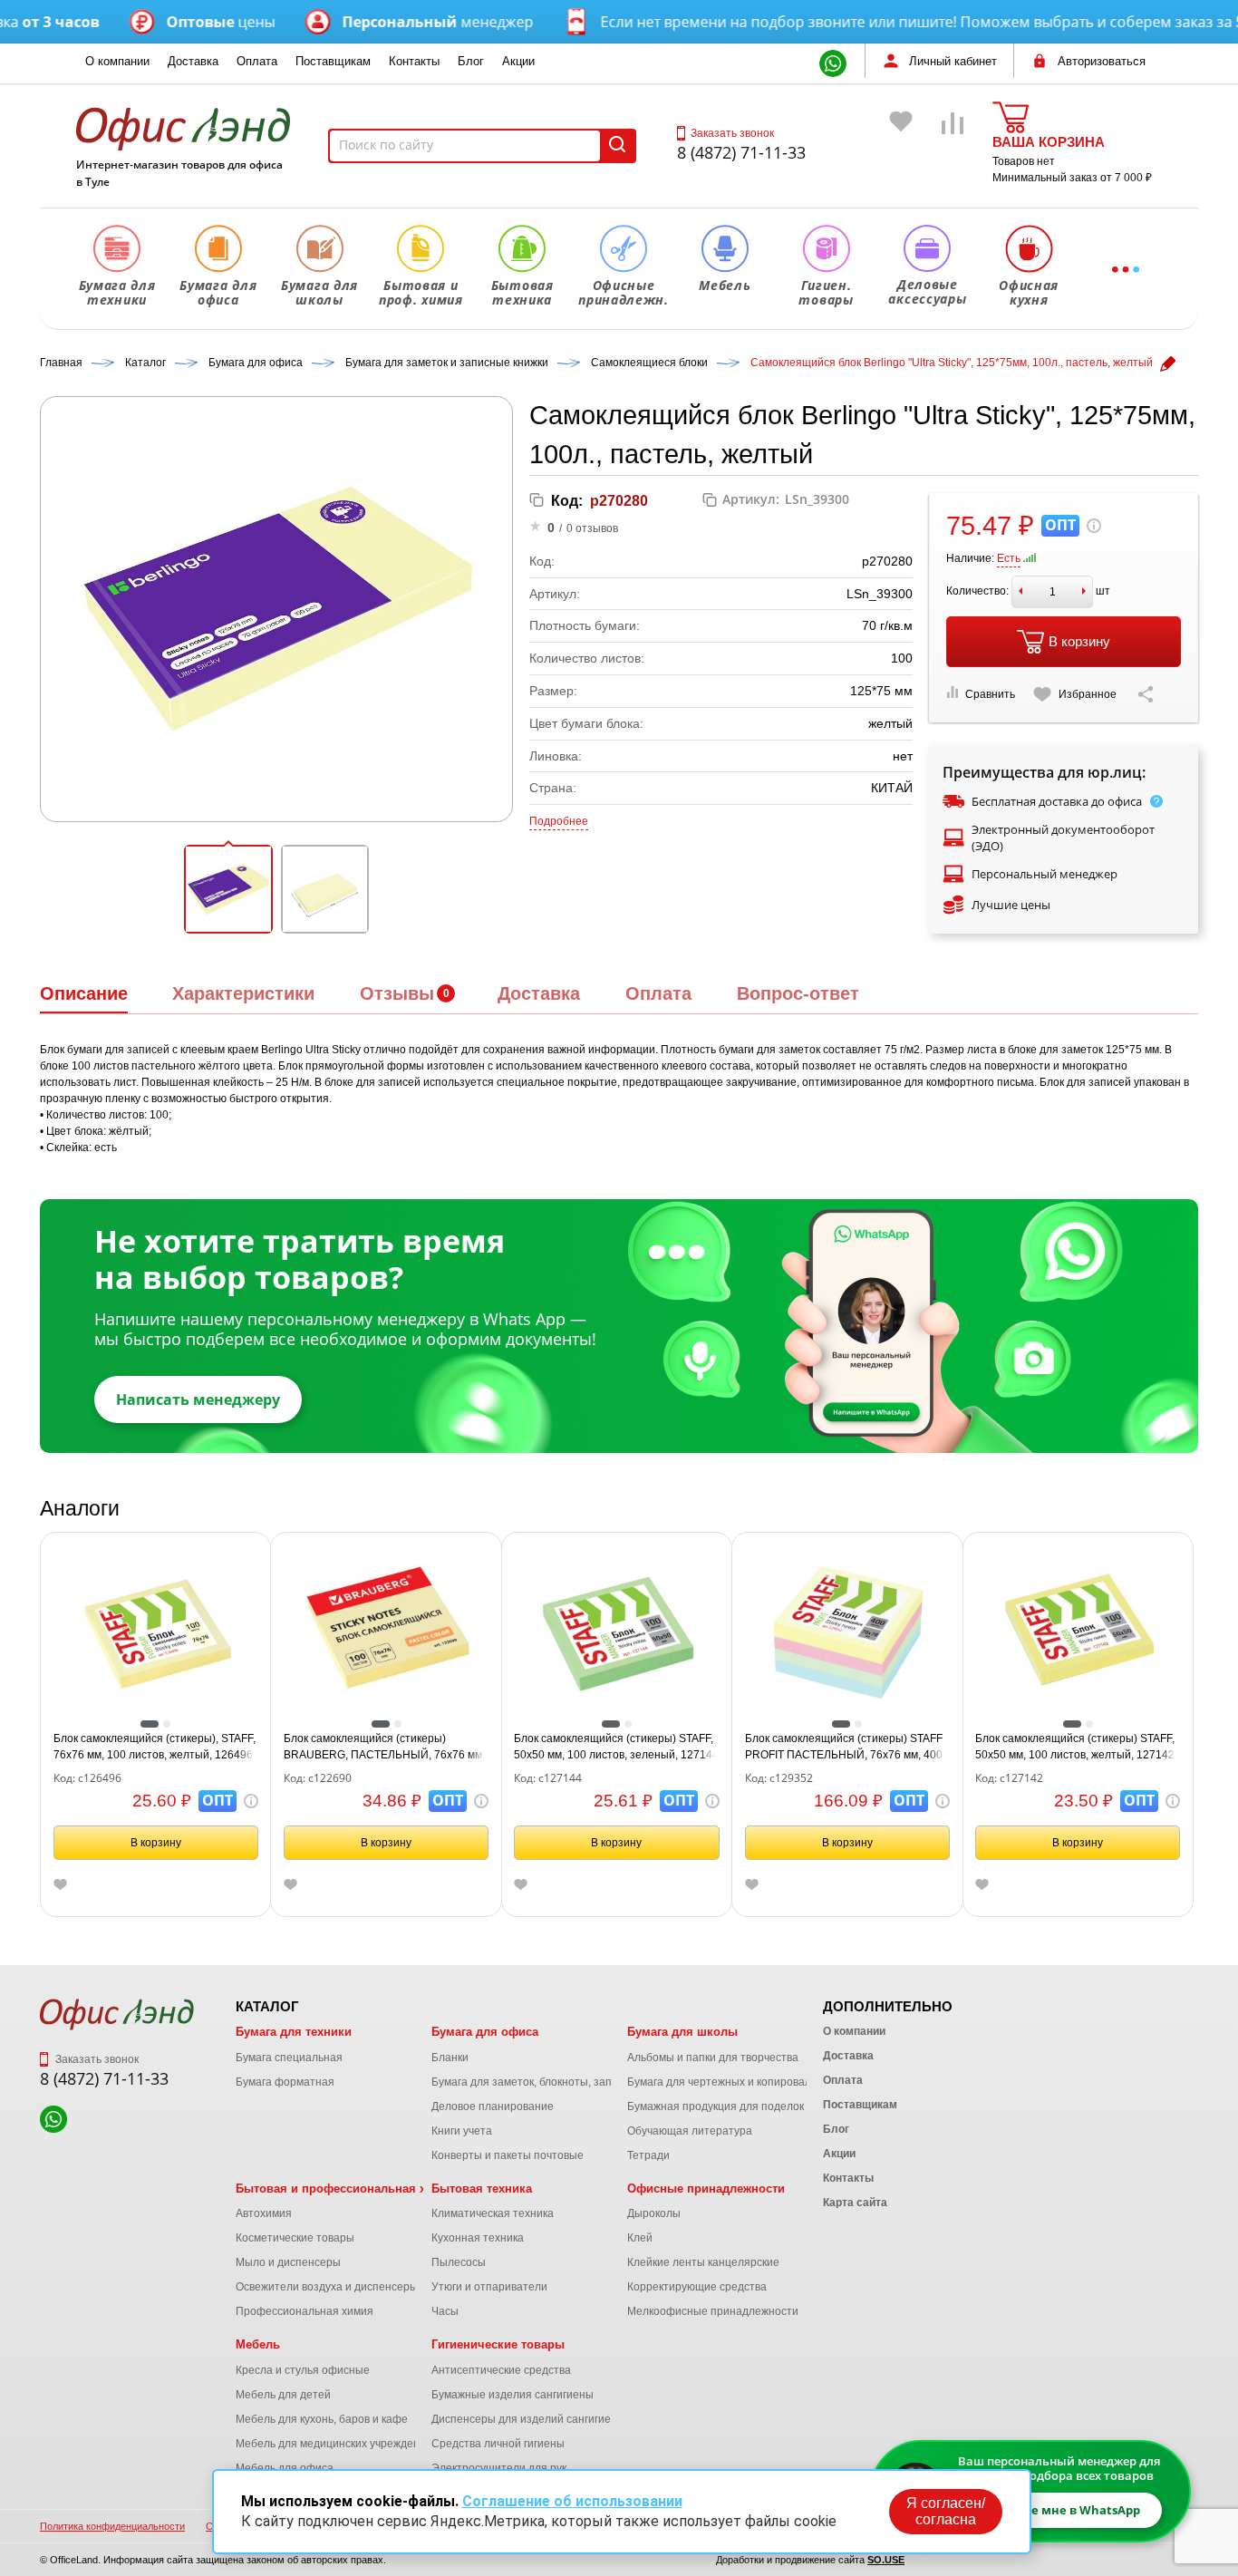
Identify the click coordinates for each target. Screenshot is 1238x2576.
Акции (518, 61)
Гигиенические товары (498, 2344)
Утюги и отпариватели (489, 2287)
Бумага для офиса (485, 2032)
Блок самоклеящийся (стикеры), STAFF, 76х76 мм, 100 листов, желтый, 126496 (155, 1747)
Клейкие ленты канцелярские (703, 2262)
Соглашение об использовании (572, 2501)
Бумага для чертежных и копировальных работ (749, 2082)
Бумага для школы (682, 2032)
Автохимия (264, 2213)
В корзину (1079, 641)
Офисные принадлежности (706, 2189)
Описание (84, 993)
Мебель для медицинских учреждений (334, 2444)
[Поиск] (617, 146)
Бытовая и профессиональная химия (346, 2189)
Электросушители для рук (499, 2468)
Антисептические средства (501, 2370)
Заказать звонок (732, 133)
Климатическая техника (493, 2213)
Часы (445, 2311)
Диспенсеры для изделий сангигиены (528, 2419)
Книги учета (462, 2131)
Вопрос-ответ (798, 993)
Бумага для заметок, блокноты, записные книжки (557, 2082)
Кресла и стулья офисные (303, 2370)
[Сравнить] (953, 149)
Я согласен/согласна (946, 2511)
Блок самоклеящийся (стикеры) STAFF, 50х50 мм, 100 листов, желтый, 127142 (1075, 1747)
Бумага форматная (285, 2082)
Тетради (648, 2155)
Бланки (450, 2058)
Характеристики (243, 993)
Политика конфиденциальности (112, 2526)
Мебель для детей (283, 2395)
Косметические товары (295, 2238)
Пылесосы (459, 2262)
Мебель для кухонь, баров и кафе (322, 2419)
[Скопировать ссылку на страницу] (1146, 694)
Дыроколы (654, 2213)
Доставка (193, 61)
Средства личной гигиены (498, 2444)
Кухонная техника (478, 2238)
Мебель (258, 2344)
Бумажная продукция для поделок (716, 2106)
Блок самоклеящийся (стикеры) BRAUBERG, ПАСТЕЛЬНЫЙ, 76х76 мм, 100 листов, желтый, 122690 (384, 1748)
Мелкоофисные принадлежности (713, 2311)
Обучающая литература (690, 2131)
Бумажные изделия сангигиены (513, 2395)
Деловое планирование (493, 2106)
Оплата (257, 61)
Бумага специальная (289, 2058)
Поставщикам (333, 61)
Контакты (414, 61)
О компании (117, 61)
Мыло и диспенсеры (288, 2262)
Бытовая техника (482, 2189)
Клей (640, 2238)
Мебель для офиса (285, 2468)
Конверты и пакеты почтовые (508, 2155)
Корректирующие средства (697, 2287)
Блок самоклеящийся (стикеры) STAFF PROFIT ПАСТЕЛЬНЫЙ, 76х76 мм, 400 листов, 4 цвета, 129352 (844, 1748)
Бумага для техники (294, 2032)
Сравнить (990, 694)
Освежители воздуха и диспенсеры (327, 2287)
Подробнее (559, 821)
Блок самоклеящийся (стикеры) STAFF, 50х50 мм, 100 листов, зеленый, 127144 (616, 1747)
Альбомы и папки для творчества (713, 2058)
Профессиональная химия (305, 2311)
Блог (471, 61)
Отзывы (397, 993)
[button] (228, 889)
